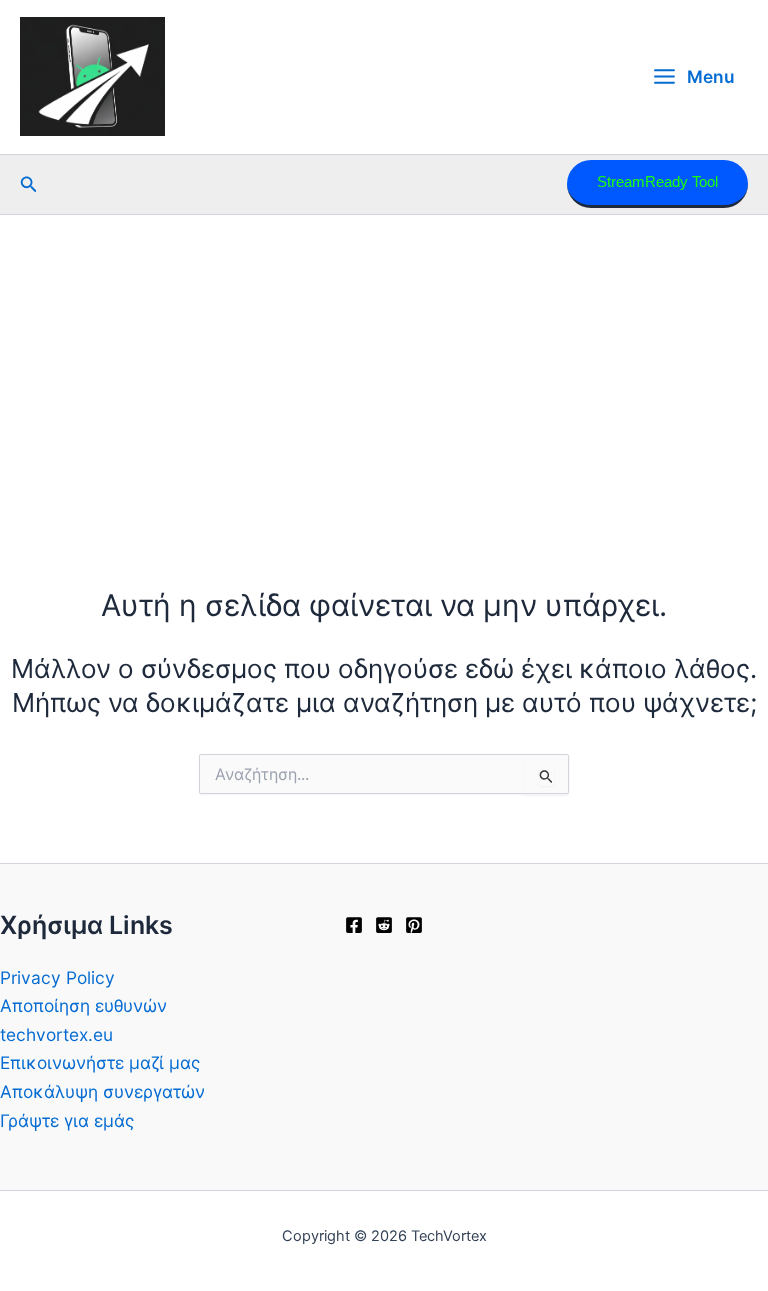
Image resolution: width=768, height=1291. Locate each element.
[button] (29, 184)
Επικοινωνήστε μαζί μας (100, 1062)
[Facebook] (354, 925)
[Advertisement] (384, 365)
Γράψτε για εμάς (67, 1120)
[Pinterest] (414, 925)
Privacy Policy (57, 977)
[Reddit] (384, 925)
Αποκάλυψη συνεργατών (102, 1091)
